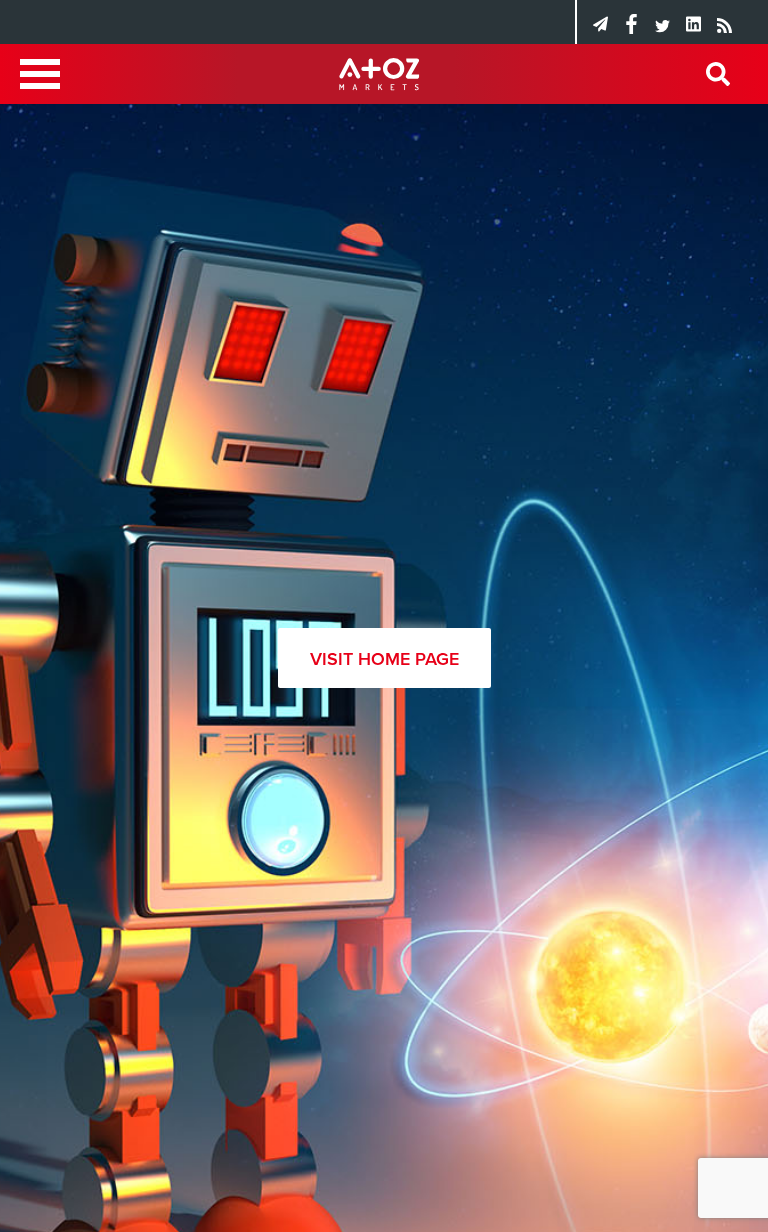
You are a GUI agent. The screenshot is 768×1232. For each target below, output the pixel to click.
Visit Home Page (384, 659)
